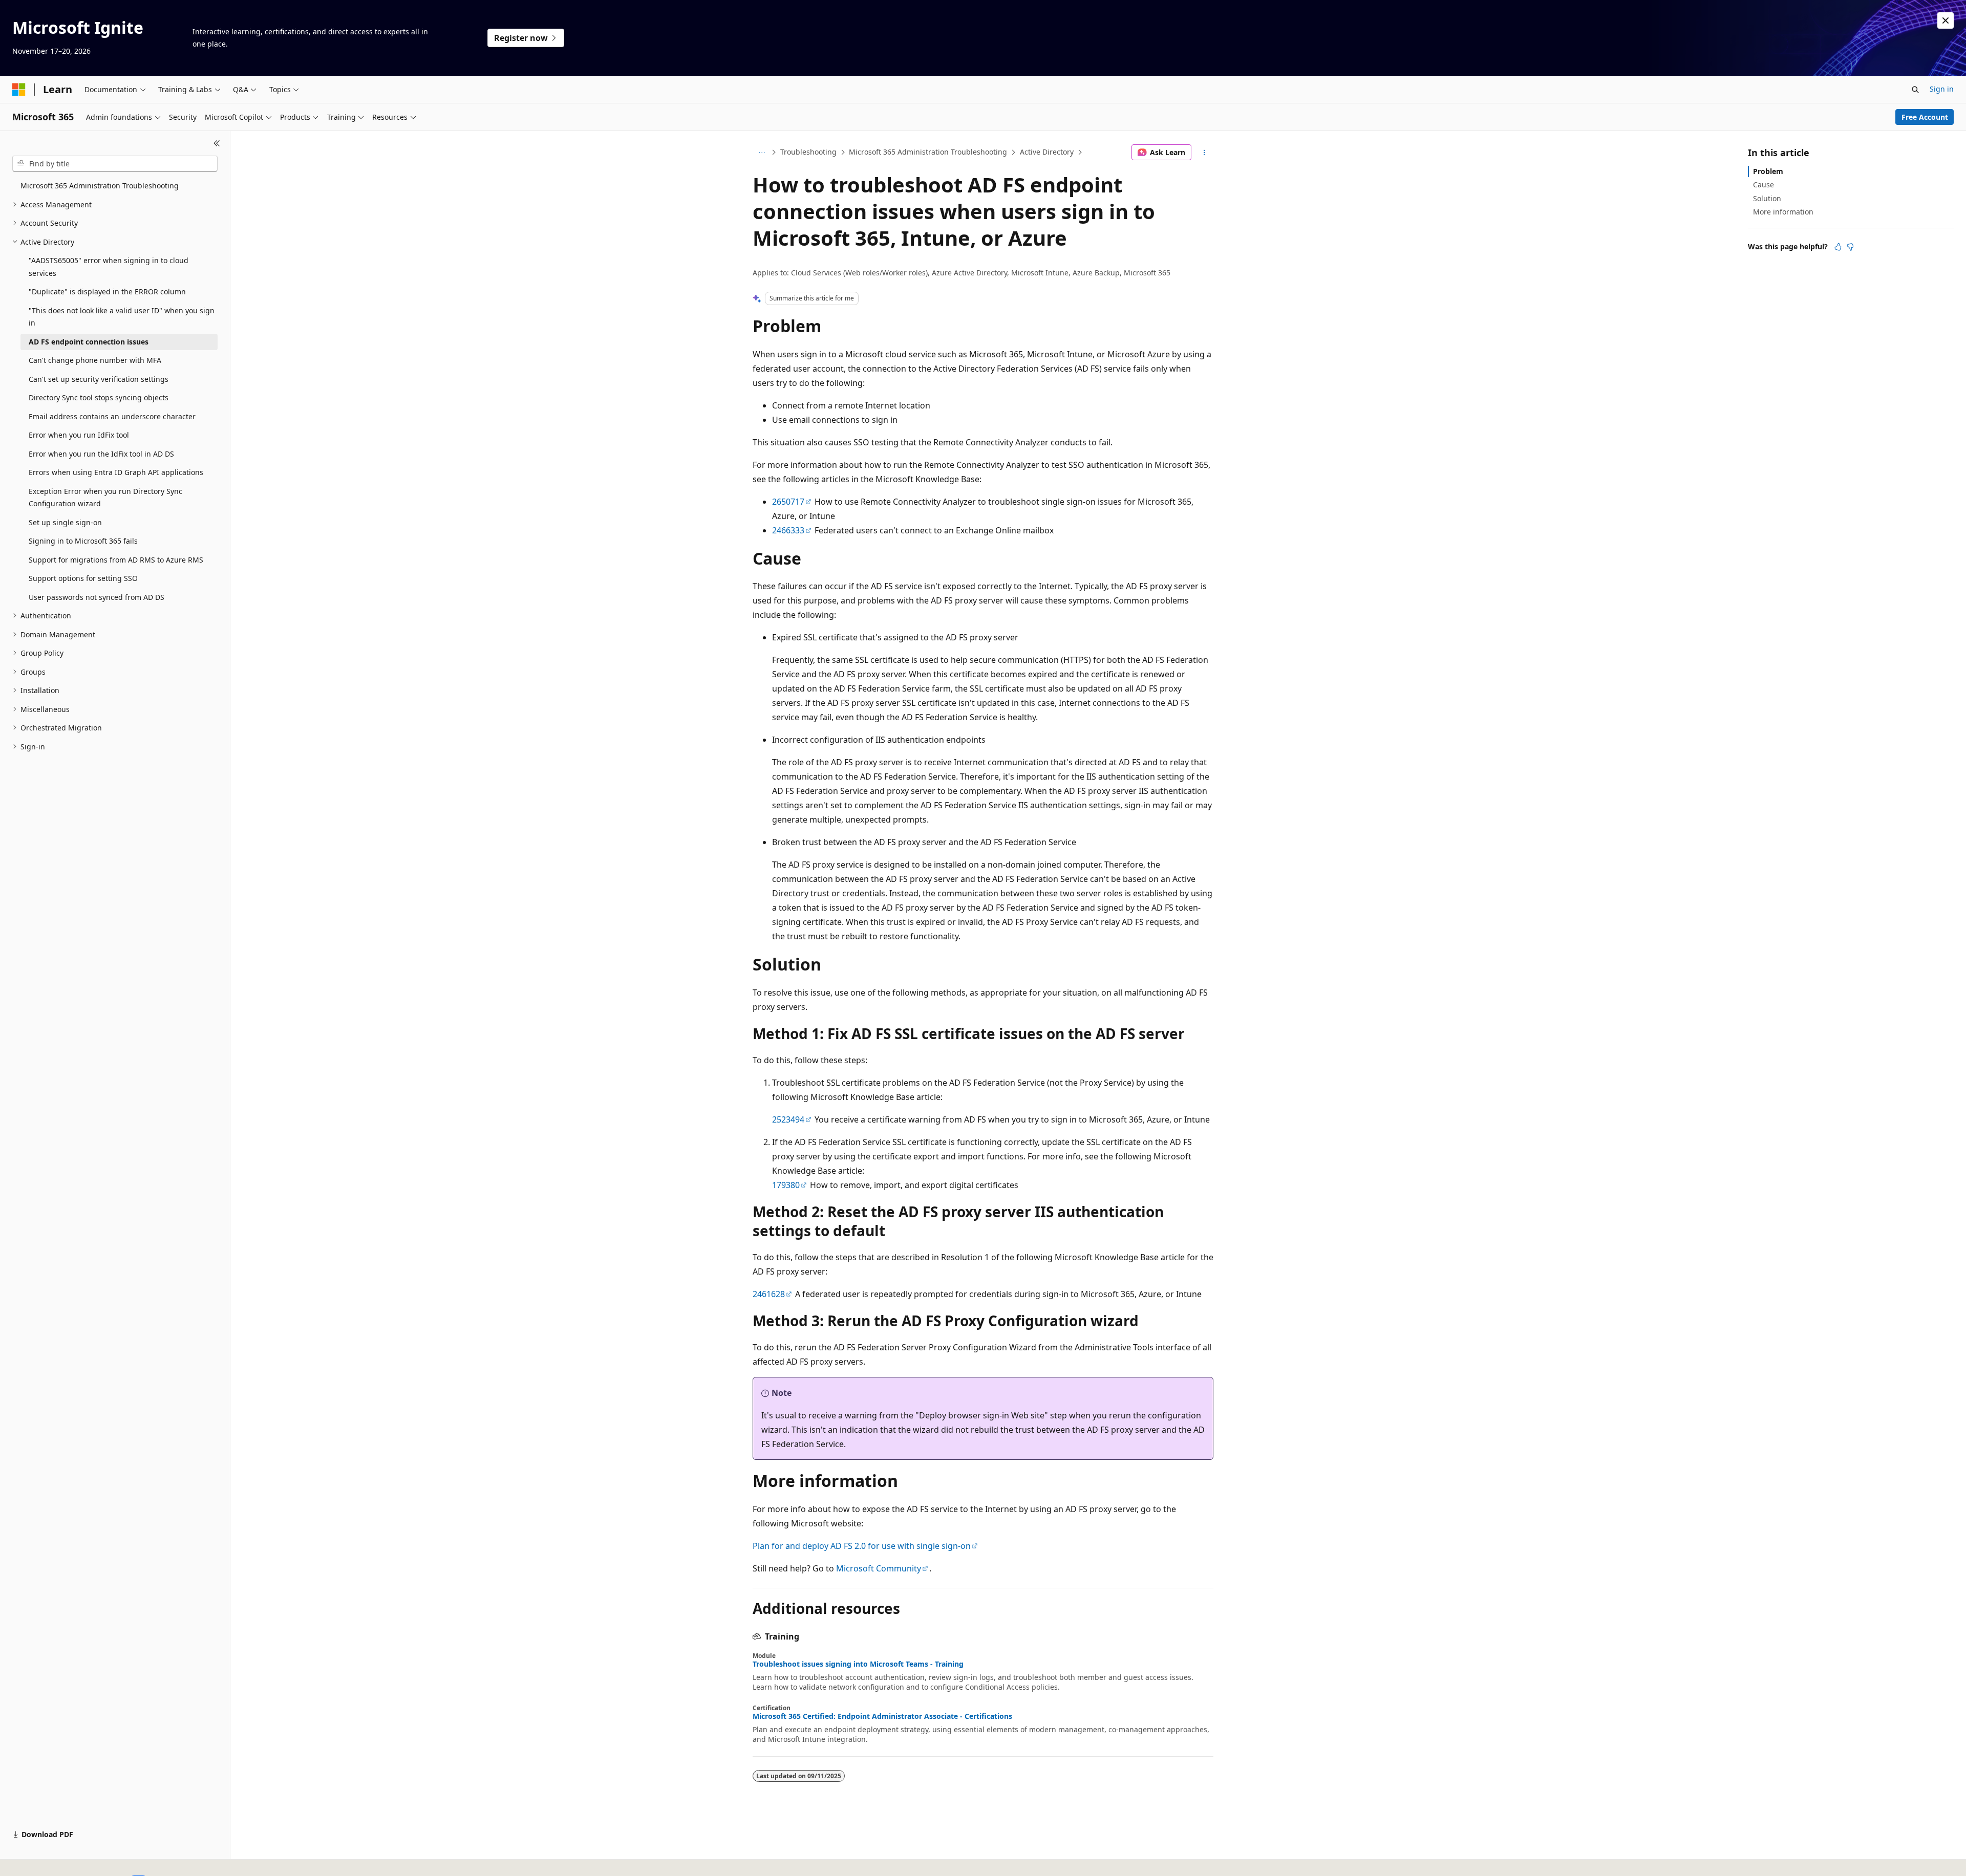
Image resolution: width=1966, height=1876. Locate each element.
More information (1783, 212)
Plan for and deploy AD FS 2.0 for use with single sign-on (862, 1546)
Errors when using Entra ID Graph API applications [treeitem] (116, 472)
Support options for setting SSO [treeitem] (83, 578)
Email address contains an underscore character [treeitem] (112, 416)
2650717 (788, 502)
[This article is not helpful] (1850, 247)
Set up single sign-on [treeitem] (65, 522)
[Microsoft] (19, 90)
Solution (1767, 198)
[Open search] (1915, 90)
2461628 (769, 1294)
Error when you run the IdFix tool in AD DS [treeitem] (101, 454)
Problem (1768, 171)
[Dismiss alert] (1946, 20)
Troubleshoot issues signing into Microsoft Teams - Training (858, 1664)
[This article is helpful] (1838, 247)
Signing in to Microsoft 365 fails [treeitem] (83, 541)
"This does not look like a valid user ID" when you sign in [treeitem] (122, 317)
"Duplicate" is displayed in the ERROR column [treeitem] (107, 292)
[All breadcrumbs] (762, 153)
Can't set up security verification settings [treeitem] (99, 379)
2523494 (788, 1119)
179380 (786, 1185)
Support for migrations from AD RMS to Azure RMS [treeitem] (116, 560)
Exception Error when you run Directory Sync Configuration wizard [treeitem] (105, 498)
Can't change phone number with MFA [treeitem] (95, 360)
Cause (1764, 185)
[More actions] (1204, 153)
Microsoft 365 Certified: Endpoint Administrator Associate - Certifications (882, 1716)
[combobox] (115, 164)
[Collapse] (217, 143)
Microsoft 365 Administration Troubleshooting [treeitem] (100, 186)
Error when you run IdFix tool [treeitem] (79, 435)
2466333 (788, 530)
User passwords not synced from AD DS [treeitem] (97, 597)
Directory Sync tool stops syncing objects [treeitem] (99, 397)
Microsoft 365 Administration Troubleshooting (928, 152)
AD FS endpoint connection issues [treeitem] (89, 342)
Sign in (1942, 89)
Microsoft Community (879, 1568)
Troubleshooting (808, 152)
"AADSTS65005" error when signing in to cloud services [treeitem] (109, 267)
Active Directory (1047, 152)
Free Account (1925, 117)
